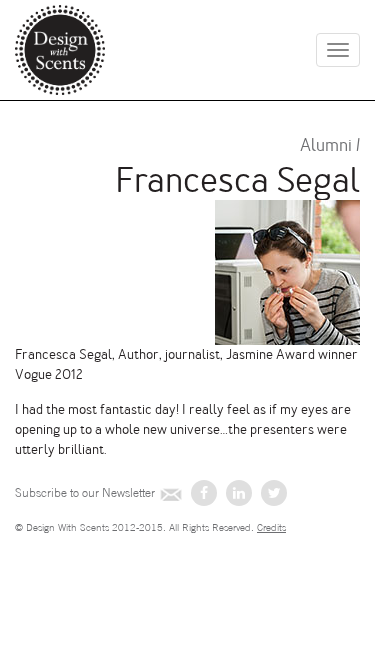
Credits (271, 527)
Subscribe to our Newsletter (85, 493)
